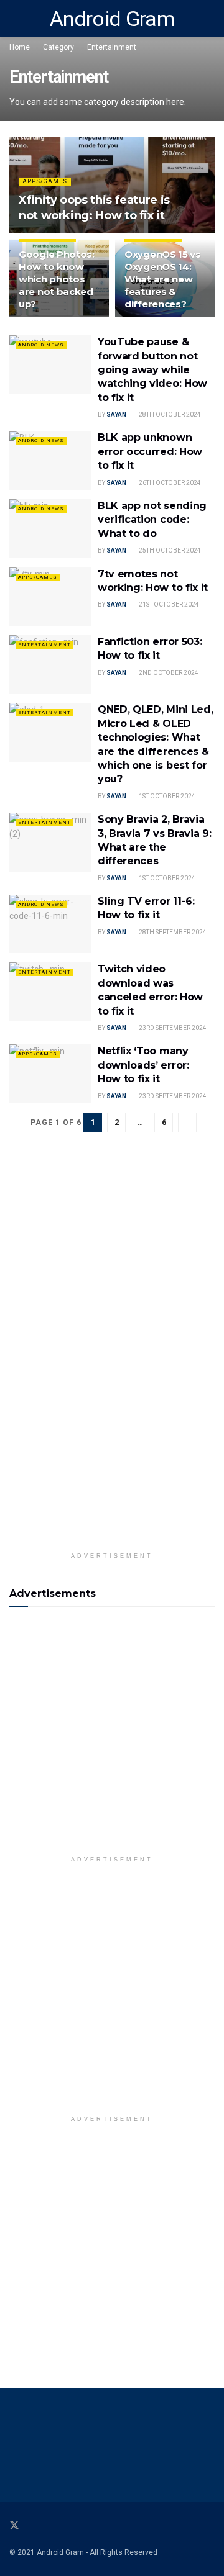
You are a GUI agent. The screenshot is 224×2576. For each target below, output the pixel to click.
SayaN (116, 414)
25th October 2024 (169, 550)
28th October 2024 (169, 414)
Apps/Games (45, 181)
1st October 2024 (166, 796)
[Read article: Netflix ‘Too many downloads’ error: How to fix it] (50, 1073)
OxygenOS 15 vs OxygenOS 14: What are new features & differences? (163, 279)
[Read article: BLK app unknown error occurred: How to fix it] (50, 460)
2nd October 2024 (168, 673)
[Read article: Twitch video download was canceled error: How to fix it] (50, 992)
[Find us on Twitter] (14, 2526)
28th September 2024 (172, 932)
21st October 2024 (168, 604)
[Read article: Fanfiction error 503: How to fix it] (50, 664)
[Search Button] (209, 19)
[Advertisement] (112, 1738)
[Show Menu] (15, 19)
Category (58, 47)
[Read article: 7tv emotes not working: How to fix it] (50, 597)
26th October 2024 (169, 483)
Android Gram (112, 19)
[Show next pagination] (187, 1123)
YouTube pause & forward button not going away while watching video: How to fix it (152, 370)
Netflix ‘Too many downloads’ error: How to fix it (143, 1065)
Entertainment (112, 47)
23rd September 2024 (172, 1028)
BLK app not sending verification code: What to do (152, 520)
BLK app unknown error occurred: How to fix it (150, 451)
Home (20, 47)
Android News (41, 345)
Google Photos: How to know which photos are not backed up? (57, 279)
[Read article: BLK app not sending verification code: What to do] (50, 528)
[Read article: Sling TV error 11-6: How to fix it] (50, 924)
